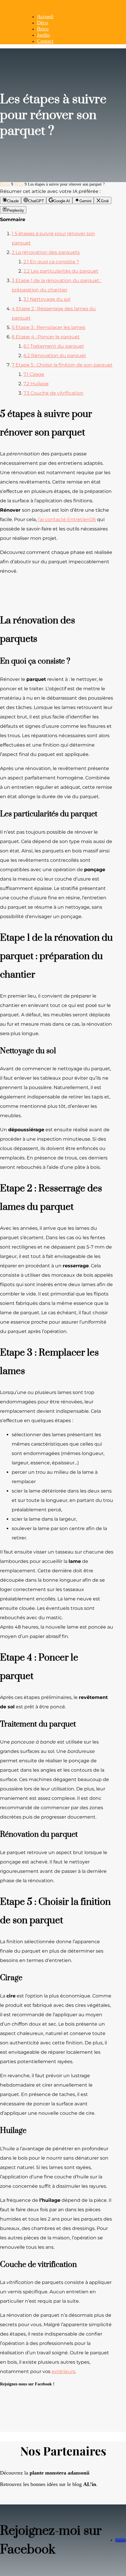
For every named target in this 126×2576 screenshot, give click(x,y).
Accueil (45, 16)
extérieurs (63, 2371)
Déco (42, 23)
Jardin (43, 35)
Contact (45, 41)
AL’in (90, 2484)
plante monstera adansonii (59, 2473)
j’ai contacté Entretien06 (67, 519)
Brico (43, 29)
